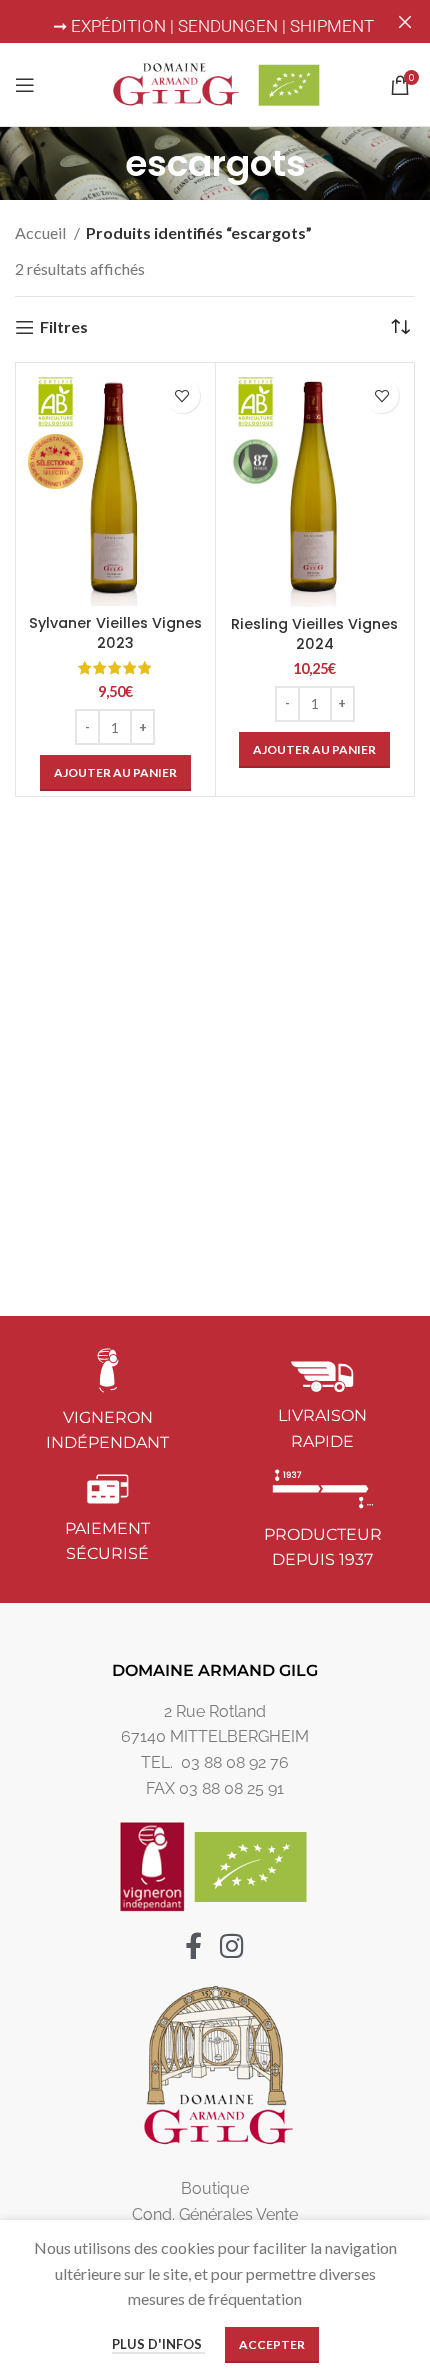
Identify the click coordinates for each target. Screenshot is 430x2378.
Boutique (215, 2188)
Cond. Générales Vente (215, 2214)
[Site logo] (215, 82)
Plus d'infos (158, 2344)
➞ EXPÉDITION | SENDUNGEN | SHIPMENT (215, 26)
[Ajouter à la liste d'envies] (182, 395)
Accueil (42, 232)
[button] (115, 773)
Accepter (272, 2344)
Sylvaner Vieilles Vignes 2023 (115, 633)
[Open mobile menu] (25, 85)
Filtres (64, 327)
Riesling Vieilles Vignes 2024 (314, 634)
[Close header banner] (405, 21)
